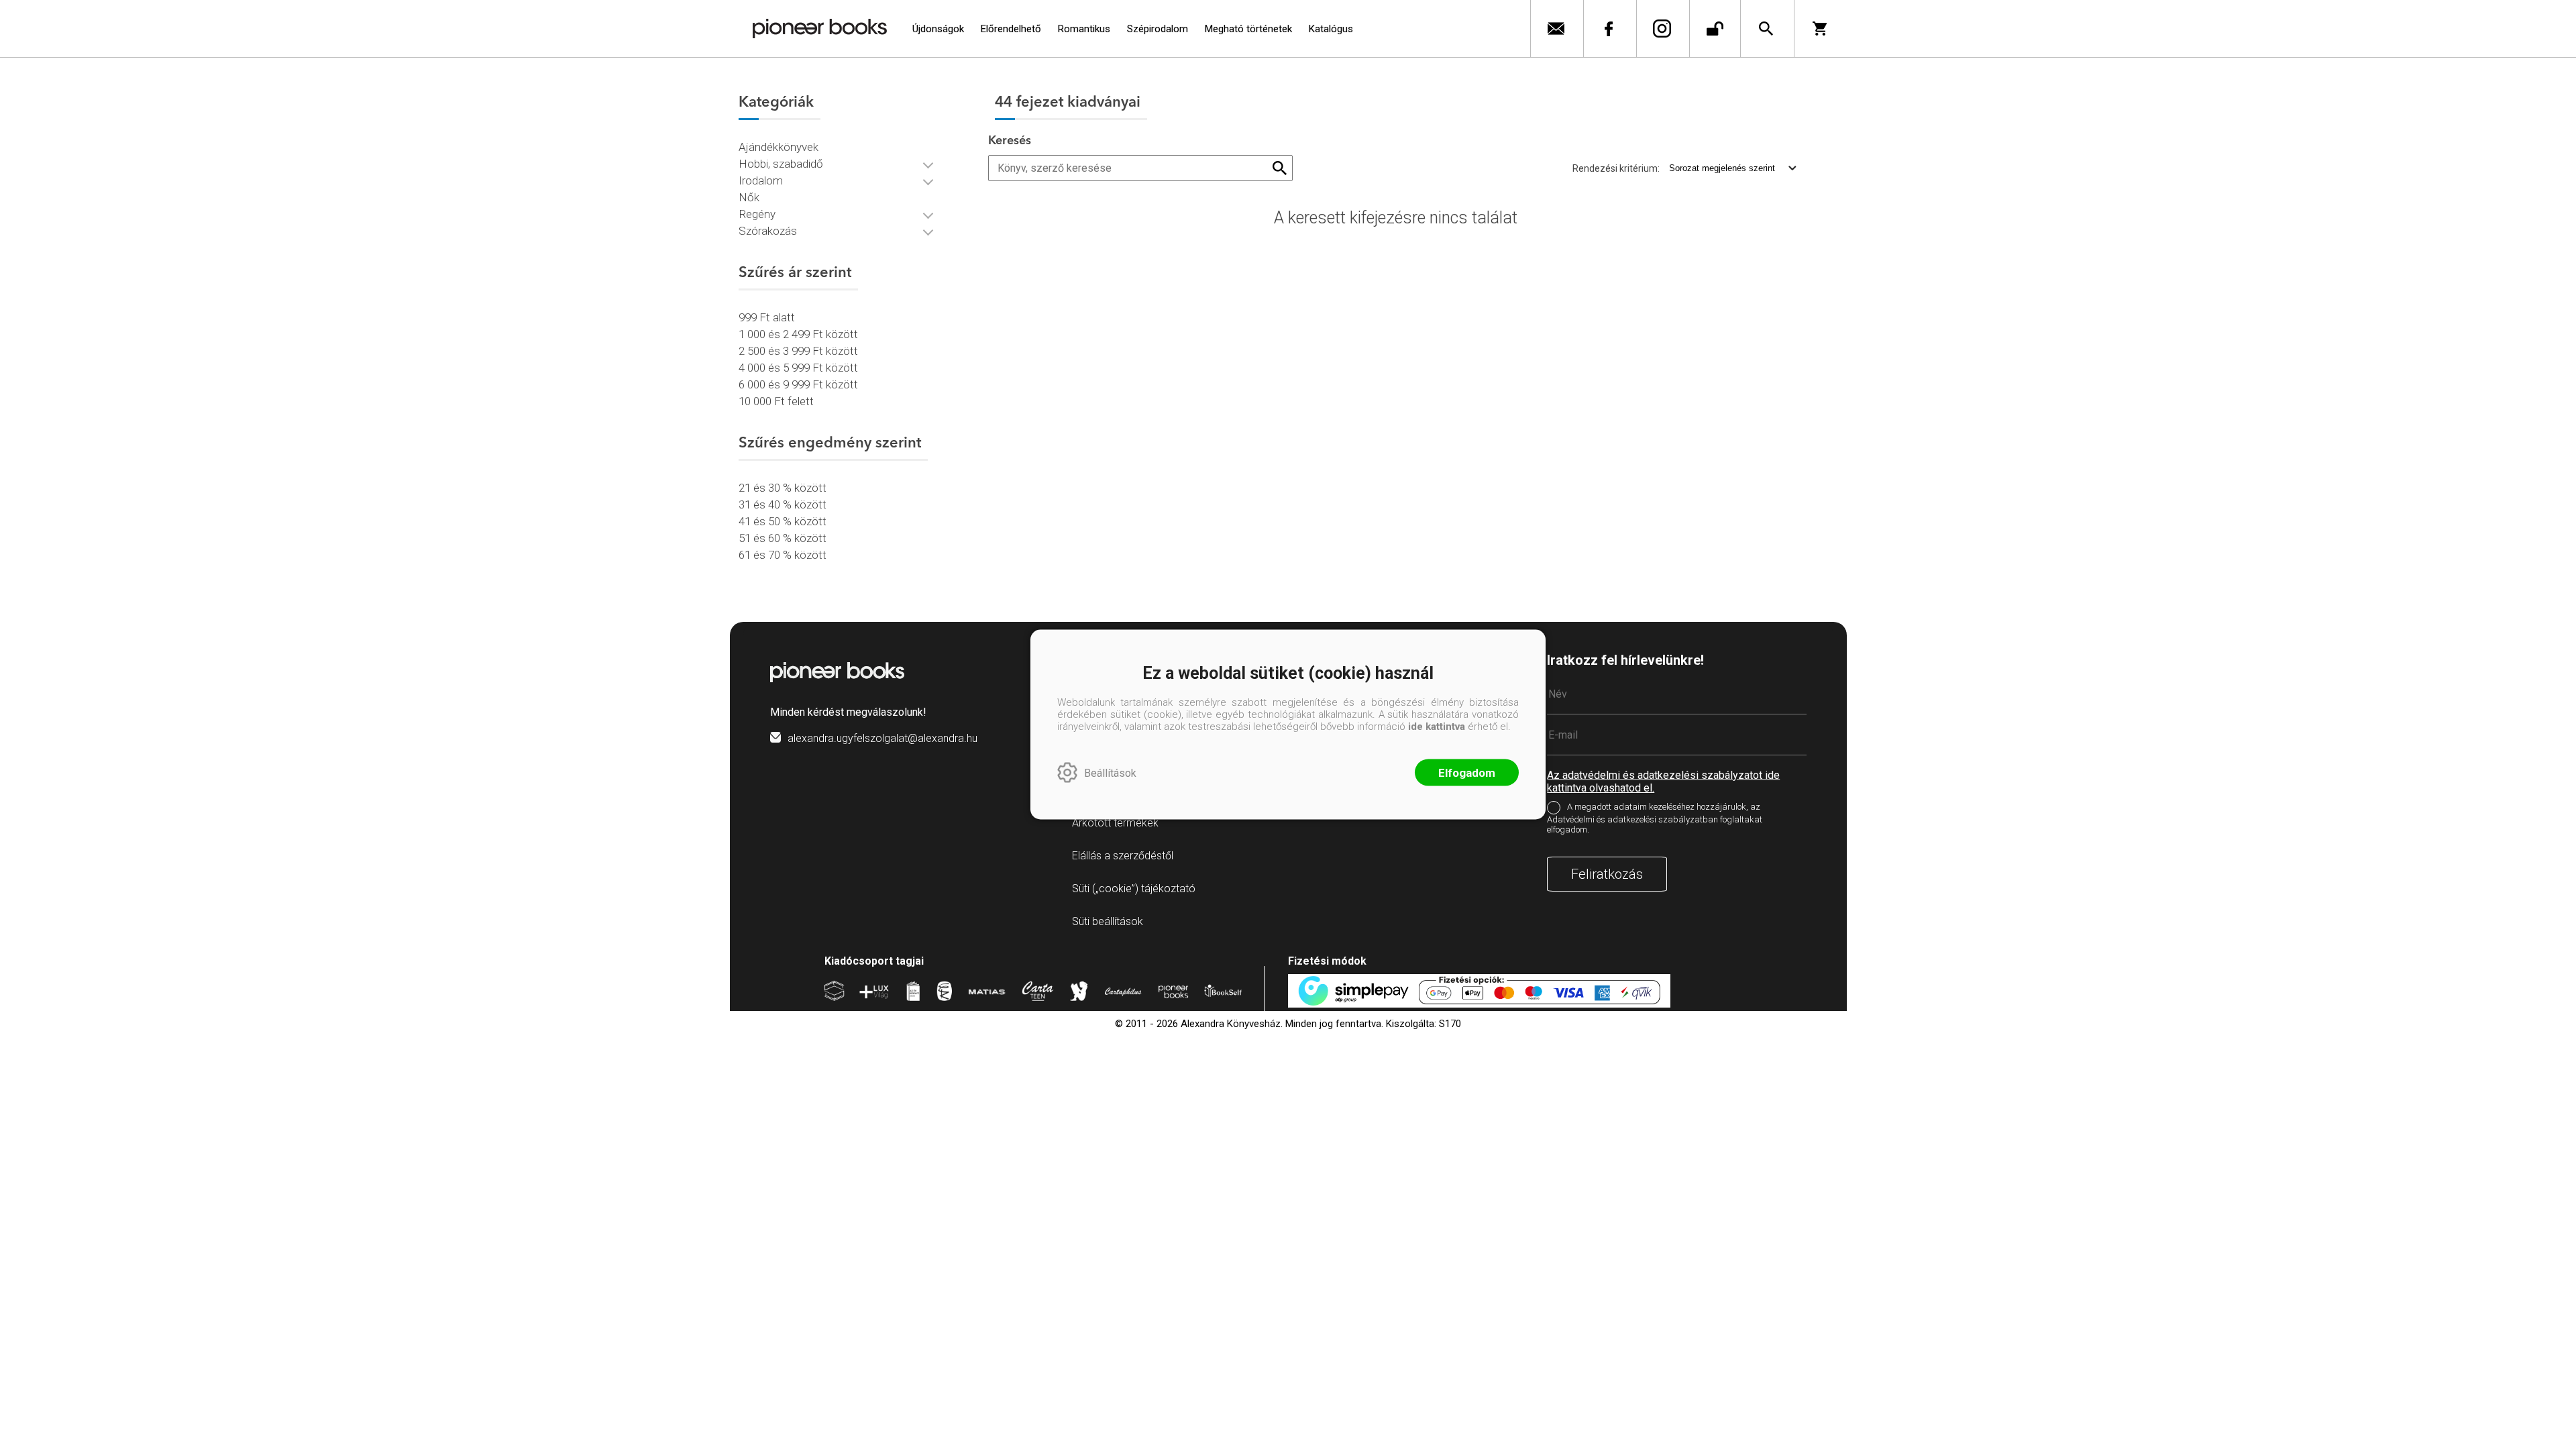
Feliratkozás (1607, 874)
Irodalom (761, 180)
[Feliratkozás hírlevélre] (1555, 29)
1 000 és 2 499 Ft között (798, 334)
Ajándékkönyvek (779, 147)
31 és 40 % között (783, 504)
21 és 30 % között (783, 488)
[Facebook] (1608, 29)
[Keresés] (1766, 29)
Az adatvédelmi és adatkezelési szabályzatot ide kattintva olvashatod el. (1663, 782)
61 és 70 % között (783, 555)
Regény (757, 214)
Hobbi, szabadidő (781, 164)
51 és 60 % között (783, 538)
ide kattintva (1437, 727)
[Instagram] (1661, 29)
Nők (749, 197)
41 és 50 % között (783, 521)
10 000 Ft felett (776, 401)
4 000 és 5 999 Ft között (798, 368)
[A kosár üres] (1824, 29)
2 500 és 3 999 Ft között (798, 351)
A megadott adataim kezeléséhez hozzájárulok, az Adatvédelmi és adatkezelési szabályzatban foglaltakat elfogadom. (1655, 818)
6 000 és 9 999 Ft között (798, 384)
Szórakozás (768, 231)
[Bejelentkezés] (1715, 29)
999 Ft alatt (767, 317)
